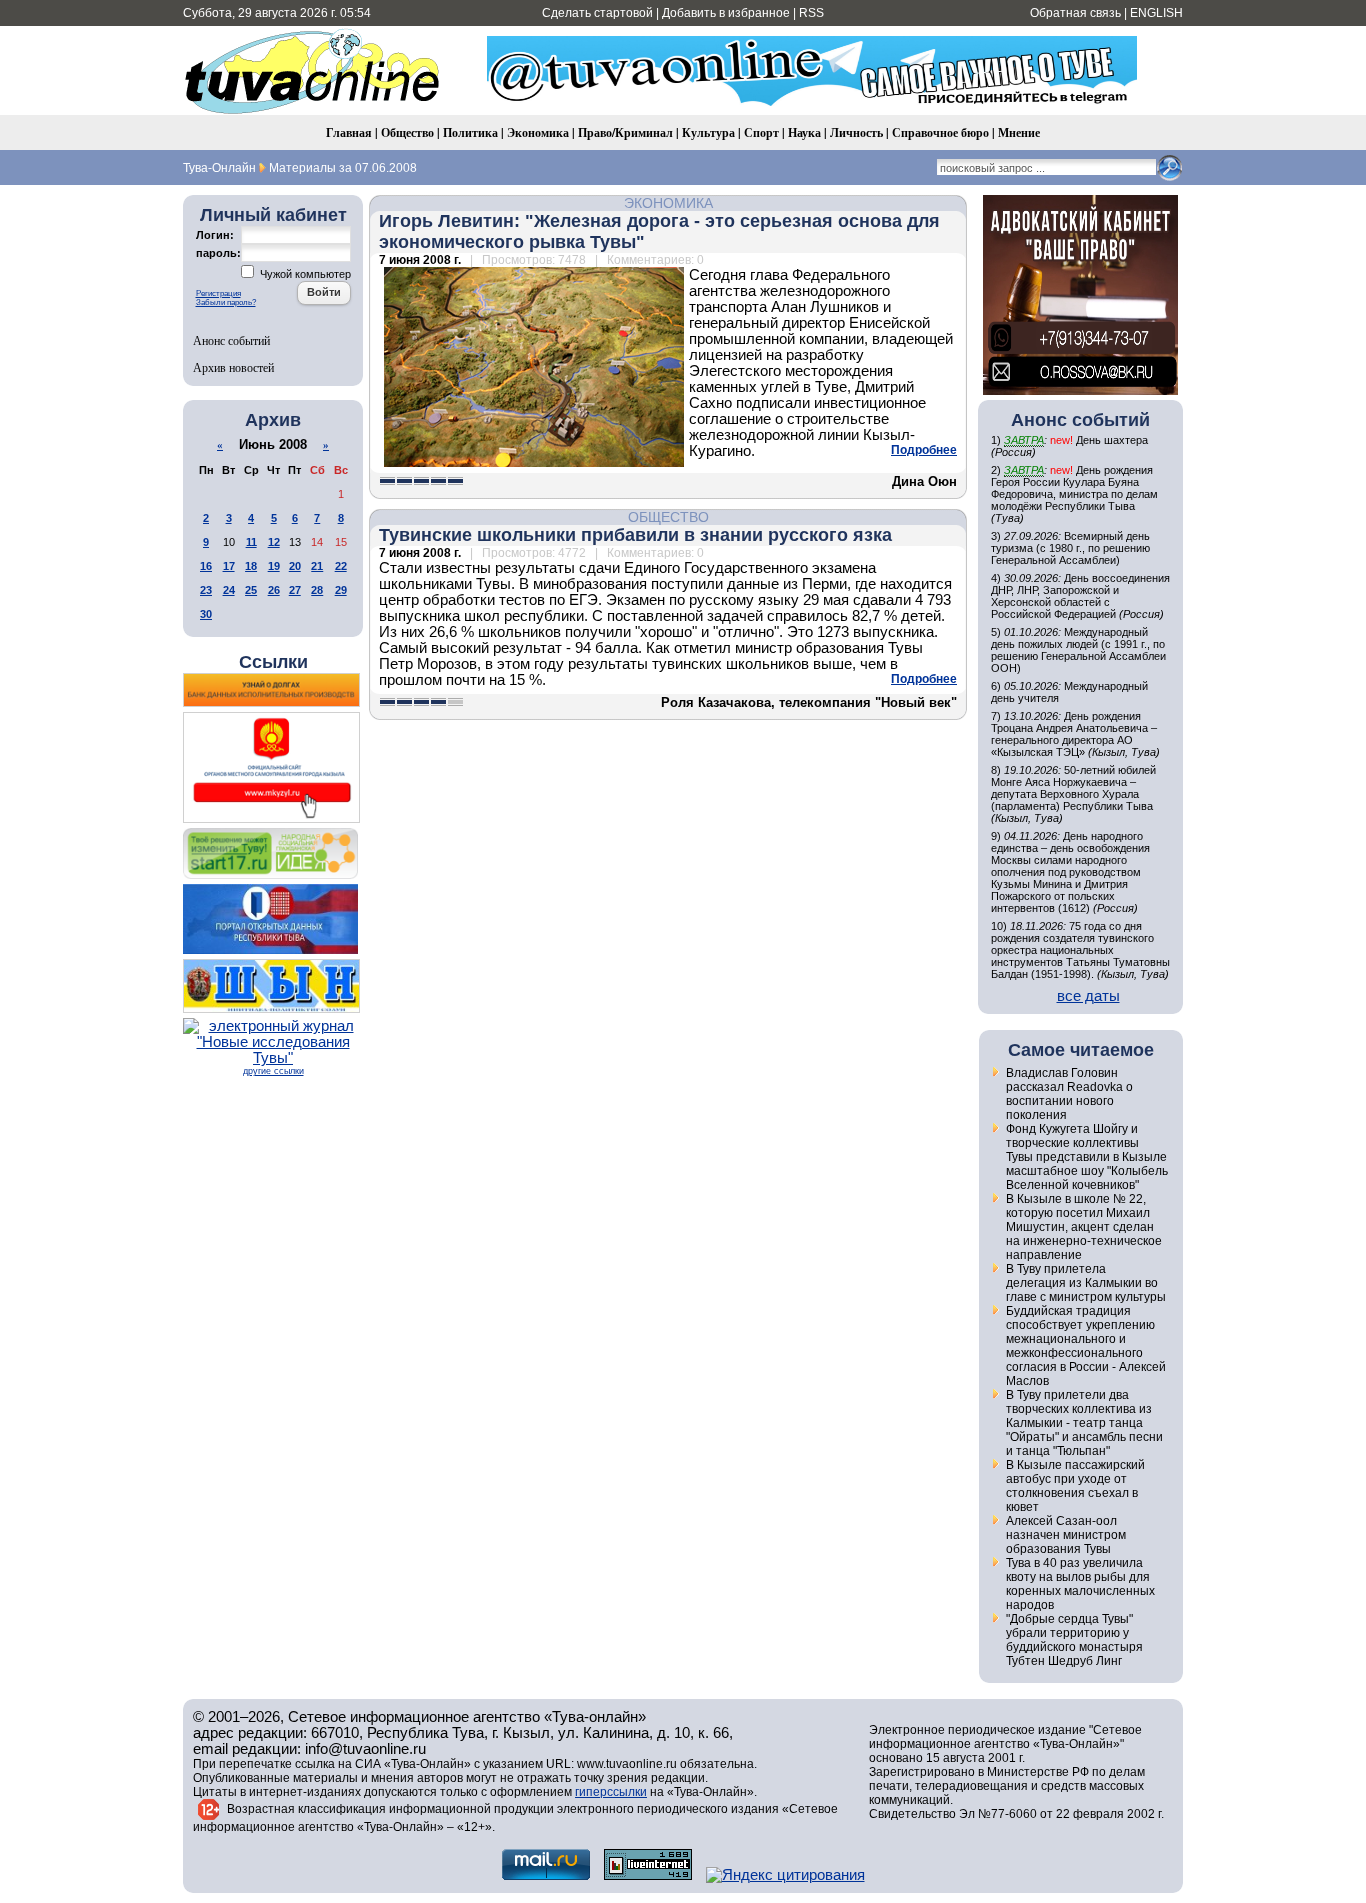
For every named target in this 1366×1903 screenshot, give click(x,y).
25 (251, 590)
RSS (811, 13)
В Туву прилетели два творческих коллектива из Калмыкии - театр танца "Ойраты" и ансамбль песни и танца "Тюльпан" (1084, 1423)
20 (295, 566)
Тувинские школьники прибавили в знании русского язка (635, 535)
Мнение (1019, 132)
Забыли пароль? (226, 302)
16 (206, 566)
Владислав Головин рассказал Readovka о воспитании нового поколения (1069, 1094)
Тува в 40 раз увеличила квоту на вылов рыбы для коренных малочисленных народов (1080, 1584)
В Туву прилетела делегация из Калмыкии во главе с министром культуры (1086, 1283)
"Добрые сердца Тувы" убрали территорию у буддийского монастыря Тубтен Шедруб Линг (1074, 1640)
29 (341, 590)
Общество (407, 132)
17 (229, 566)
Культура (708, 132)
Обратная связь (1075, 13)
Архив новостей (233, 367)
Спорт (761, 132)
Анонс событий (231, 340)
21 (317, 566)
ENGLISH (1156, 13)
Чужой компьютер (304, 274)
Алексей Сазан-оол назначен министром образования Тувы (1066, 1535)
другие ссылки (273, 1071)
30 (206, 614)
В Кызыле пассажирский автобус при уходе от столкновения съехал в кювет (1075, 1486)
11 (251, 542)
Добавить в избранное (726, 13)
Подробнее (924, 450)
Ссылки (273, 662)
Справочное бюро (940, 132)
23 (206, 590)
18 (251, 566)
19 (274, 566)
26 (274, 590)
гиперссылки (611, 1792)
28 (317, 590)
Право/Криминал (625, 132)
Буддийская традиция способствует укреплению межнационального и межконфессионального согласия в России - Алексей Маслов (1086, 1346)
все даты (1088, 996)
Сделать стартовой (597, 13)
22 (341, 566)
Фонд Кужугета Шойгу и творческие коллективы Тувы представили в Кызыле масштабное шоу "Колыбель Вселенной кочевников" (1087, 1157)
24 (229, 590)
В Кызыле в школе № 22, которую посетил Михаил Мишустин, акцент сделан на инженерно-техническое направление (1084, 1227)
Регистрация (218, 293)
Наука (804, 132)
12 (274, 542)
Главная (349, 132)
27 (295, 590)
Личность (856, 132)
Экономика (538, 132)
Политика (470, 132)
